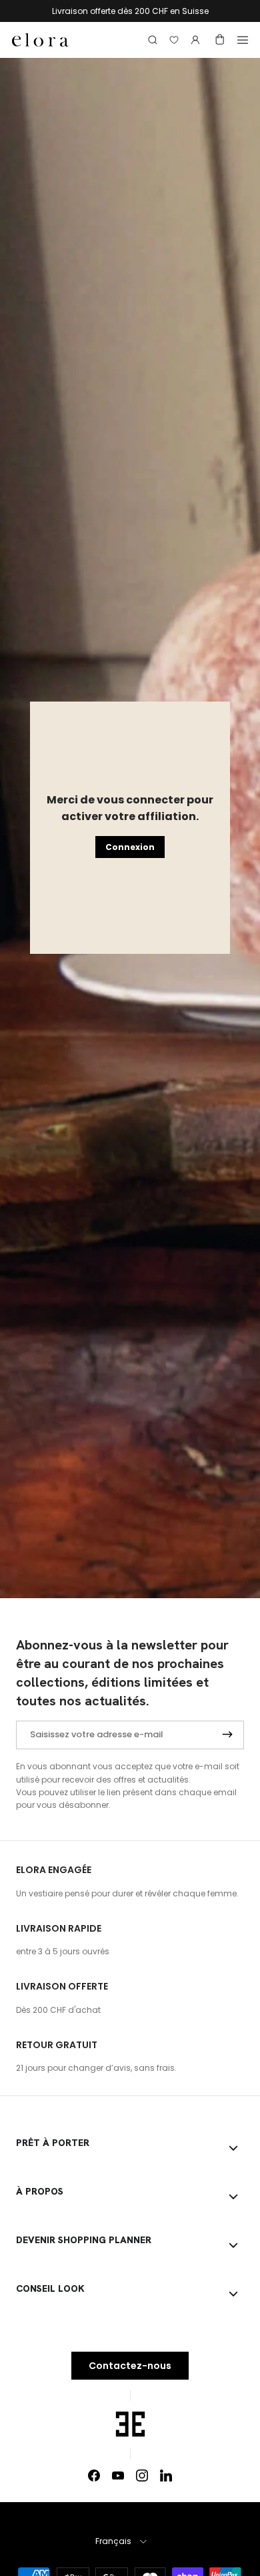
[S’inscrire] (227, 1735)
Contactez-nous (130, 2366)
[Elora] (40, 40)
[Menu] (243, 40)
